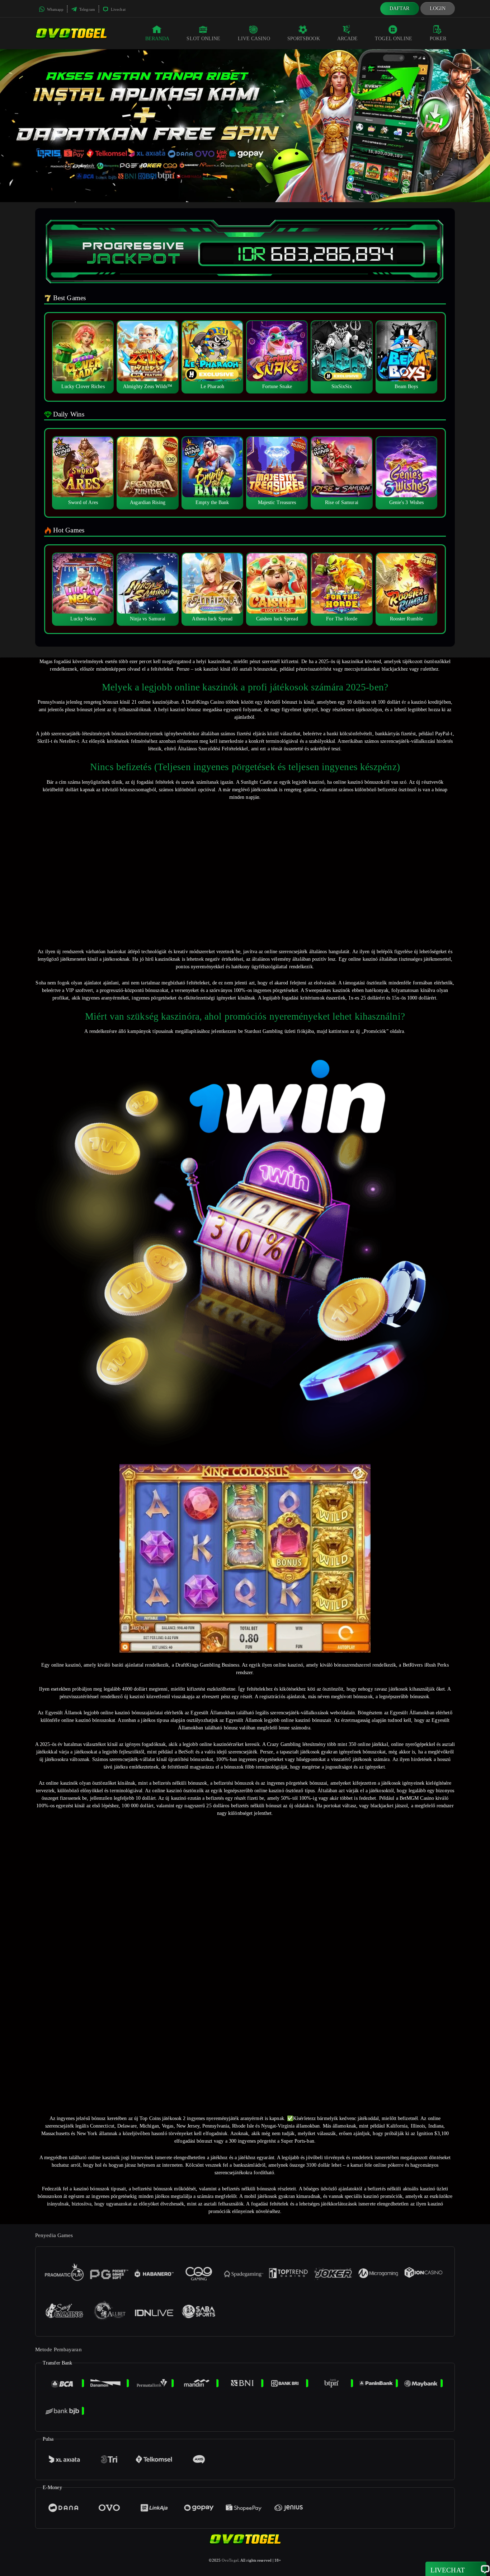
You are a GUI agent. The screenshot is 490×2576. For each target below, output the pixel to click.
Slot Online (203, 39)
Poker (438, 39)
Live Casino (254, 39)
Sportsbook (304, 39)
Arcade (348, 39)
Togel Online (394, 39)
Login (438, 8)
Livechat (118, 9)
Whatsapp (55, 9)
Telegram (87, 9)
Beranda (157, 39)
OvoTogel (230, 2560)
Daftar (400, 8)
